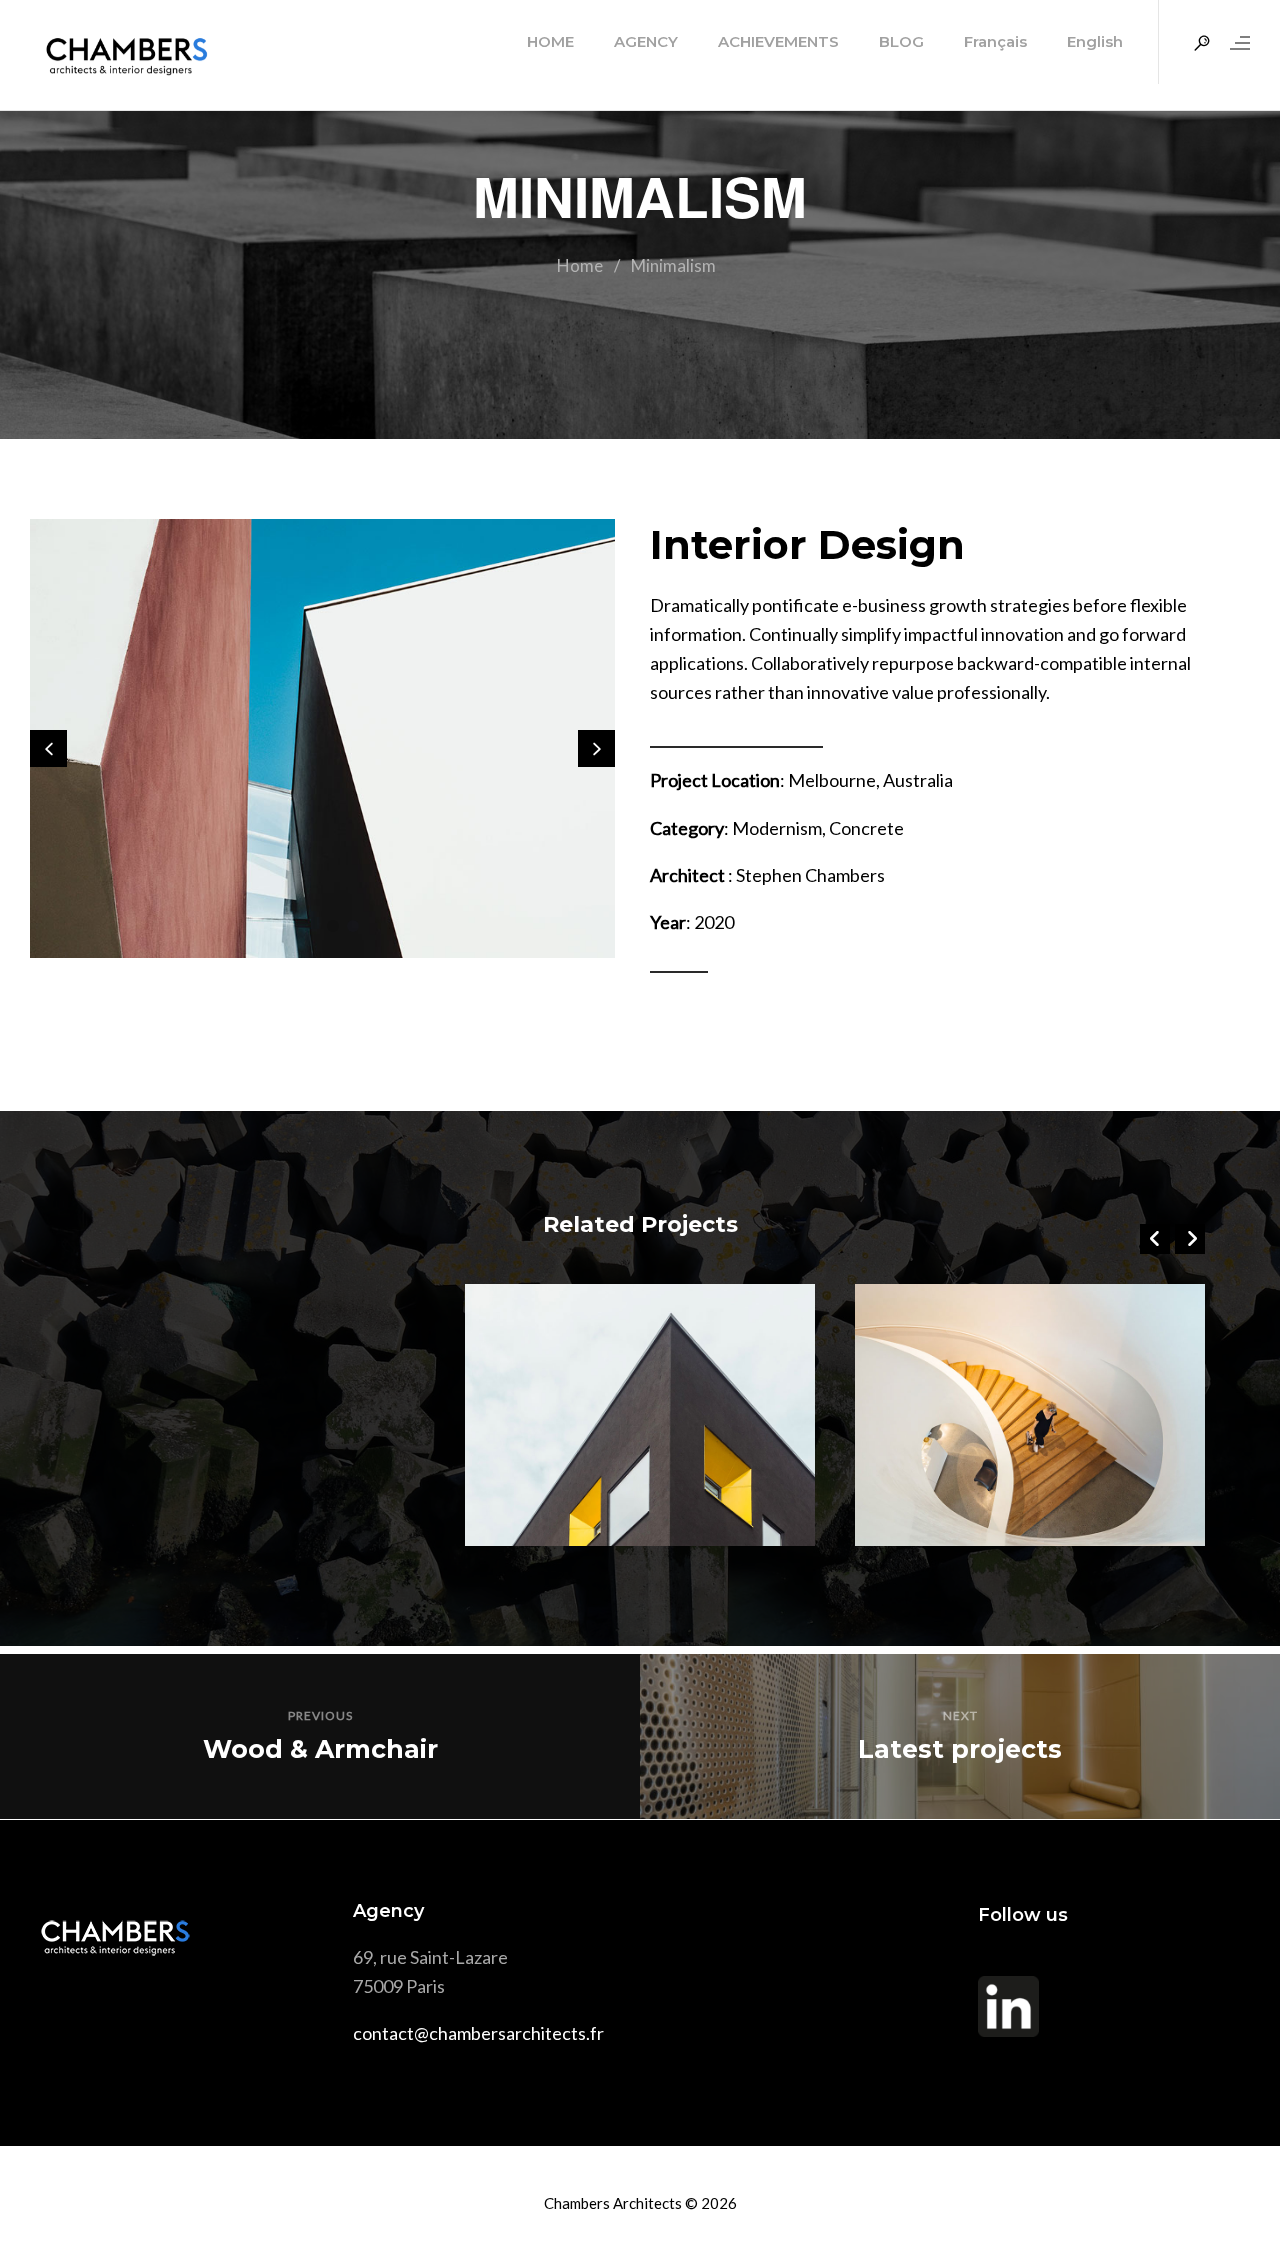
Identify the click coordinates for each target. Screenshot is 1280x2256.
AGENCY (646, 41)
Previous (320, 1715)
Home (580, 265)
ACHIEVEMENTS (778, 41)
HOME (550, 41)
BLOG (901, 41)
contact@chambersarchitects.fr (478, 2033)
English (1095, 41)
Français (995, 41)
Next (960, 1715)
